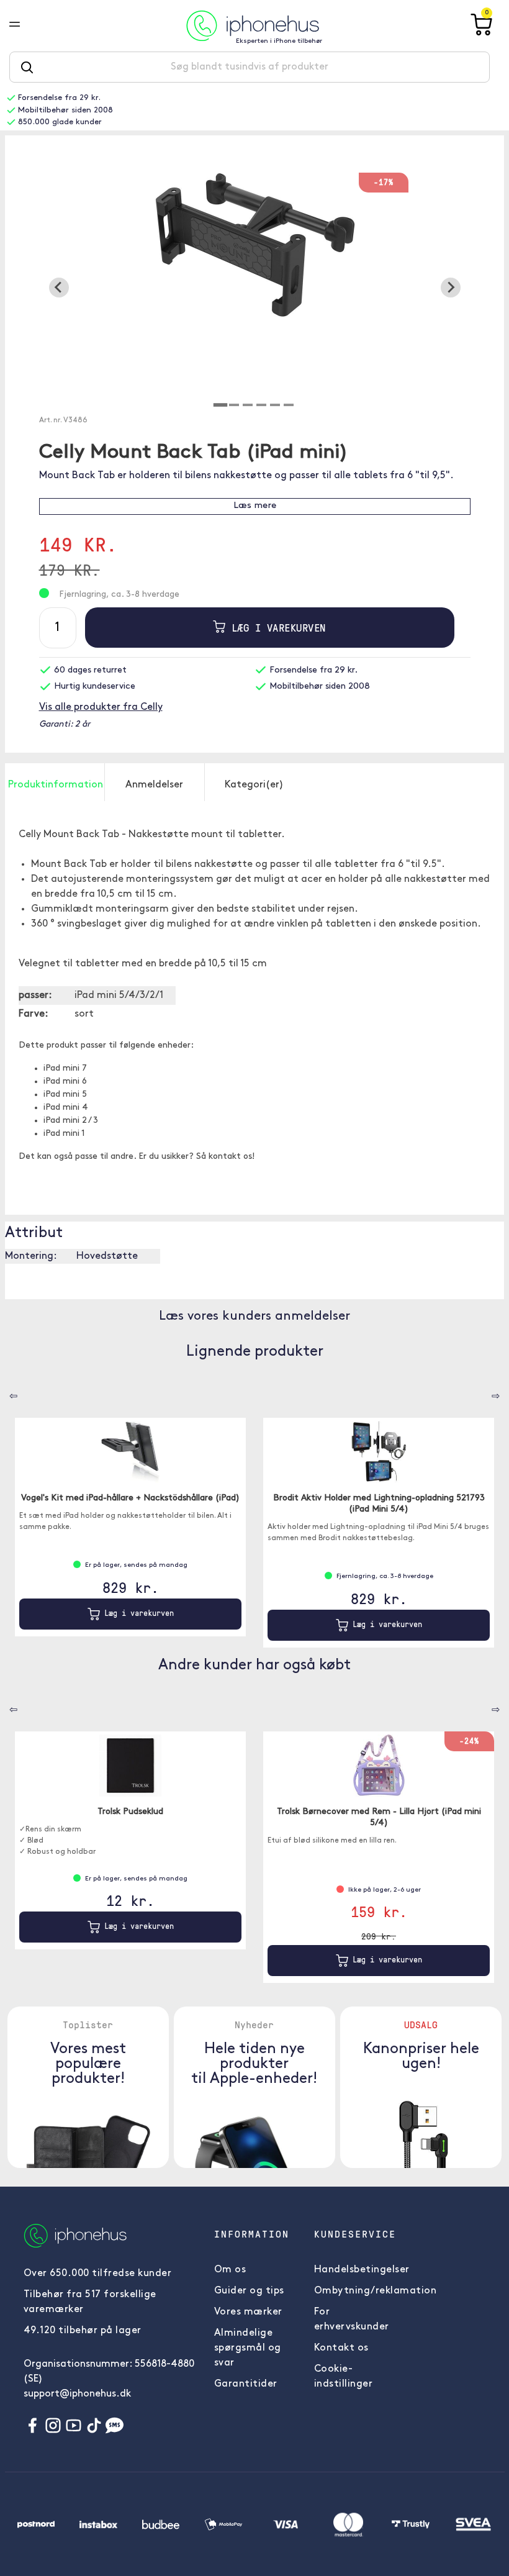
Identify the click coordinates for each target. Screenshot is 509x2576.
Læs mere (255, 506)
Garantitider (246, 2384)
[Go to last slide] (59, 288)
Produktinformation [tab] (56, 785)
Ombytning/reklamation (376, 2291)
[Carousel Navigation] (4, 1392)
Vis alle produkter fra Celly (101, 707)
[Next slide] (451, 288)
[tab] (220, 405)
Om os (230, 2270)
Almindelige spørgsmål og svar (248, 2348)
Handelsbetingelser (362, 2270)
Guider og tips (249, 2291)
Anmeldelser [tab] (154, 785)
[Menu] (24, 25)
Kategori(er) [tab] (254, 785)
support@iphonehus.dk (77, 2394)
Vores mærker (248, 2312)
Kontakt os (341, 2348)
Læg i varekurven (276, 628)
